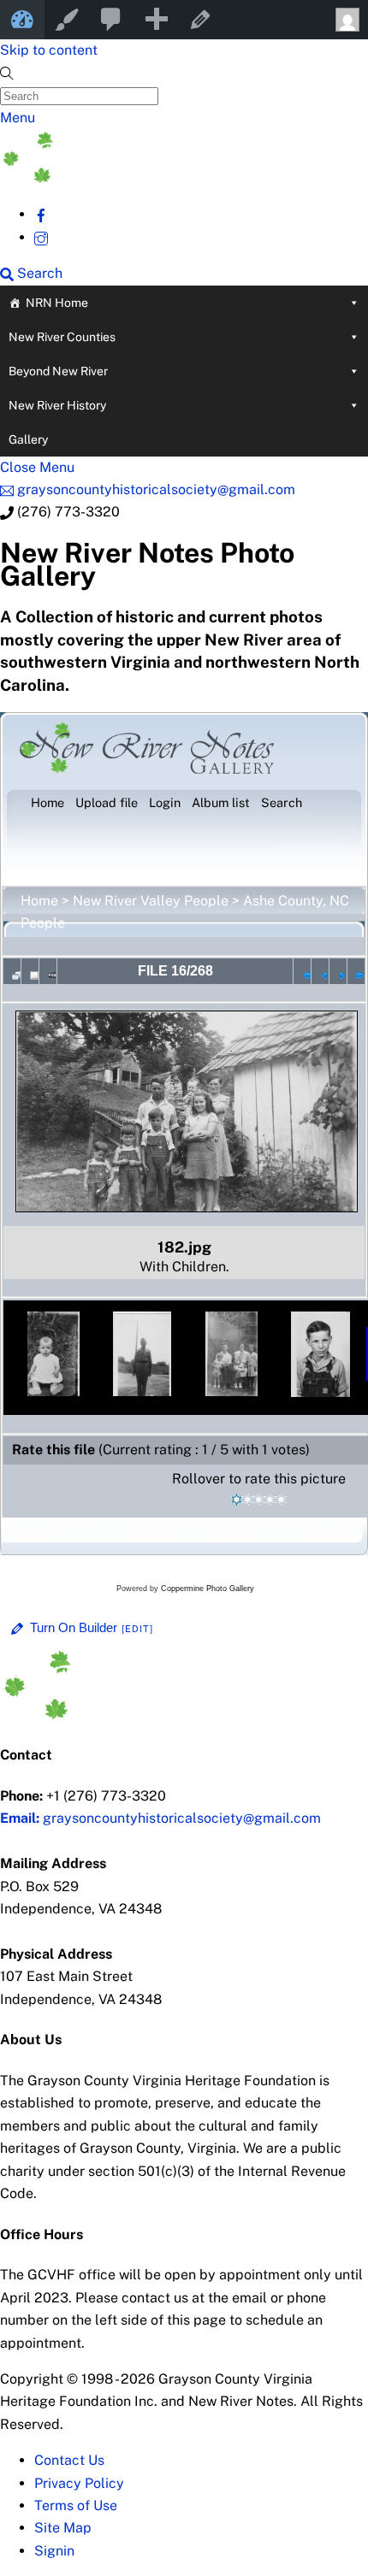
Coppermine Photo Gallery (208, 1589)
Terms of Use (76, 2505)
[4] (270, 1500)
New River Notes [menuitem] (22, 20)
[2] (248, 1500)
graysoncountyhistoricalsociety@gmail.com (160, 1818)
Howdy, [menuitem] (346, 20)
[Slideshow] (48, 971)
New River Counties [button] (62, 337)
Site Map (63, 2528)
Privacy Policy (79, 2483)
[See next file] (338, 971)
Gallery (28, 439)
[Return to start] (302, 971)
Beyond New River (58, 371)
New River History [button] (57, 405)
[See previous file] (320, 971)
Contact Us (69, 2460)
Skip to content (49, 50)
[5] (281, 1500)
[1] (237, 1500)
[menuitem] (111, 20)
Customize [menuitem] (67, 20)
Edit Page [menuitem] (200, 20)
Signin (54, 2551)
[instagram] (41, 237)
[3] (259, 1500)
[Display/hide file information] (30, 971)
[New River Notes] (128, 178)
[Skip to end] (356, 971)
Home (39, 901)
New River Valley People (151, 901)
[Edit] (138, 1629)
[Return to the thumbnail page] (12, 971)
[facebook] (41, 214)
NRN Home (57, 303)
